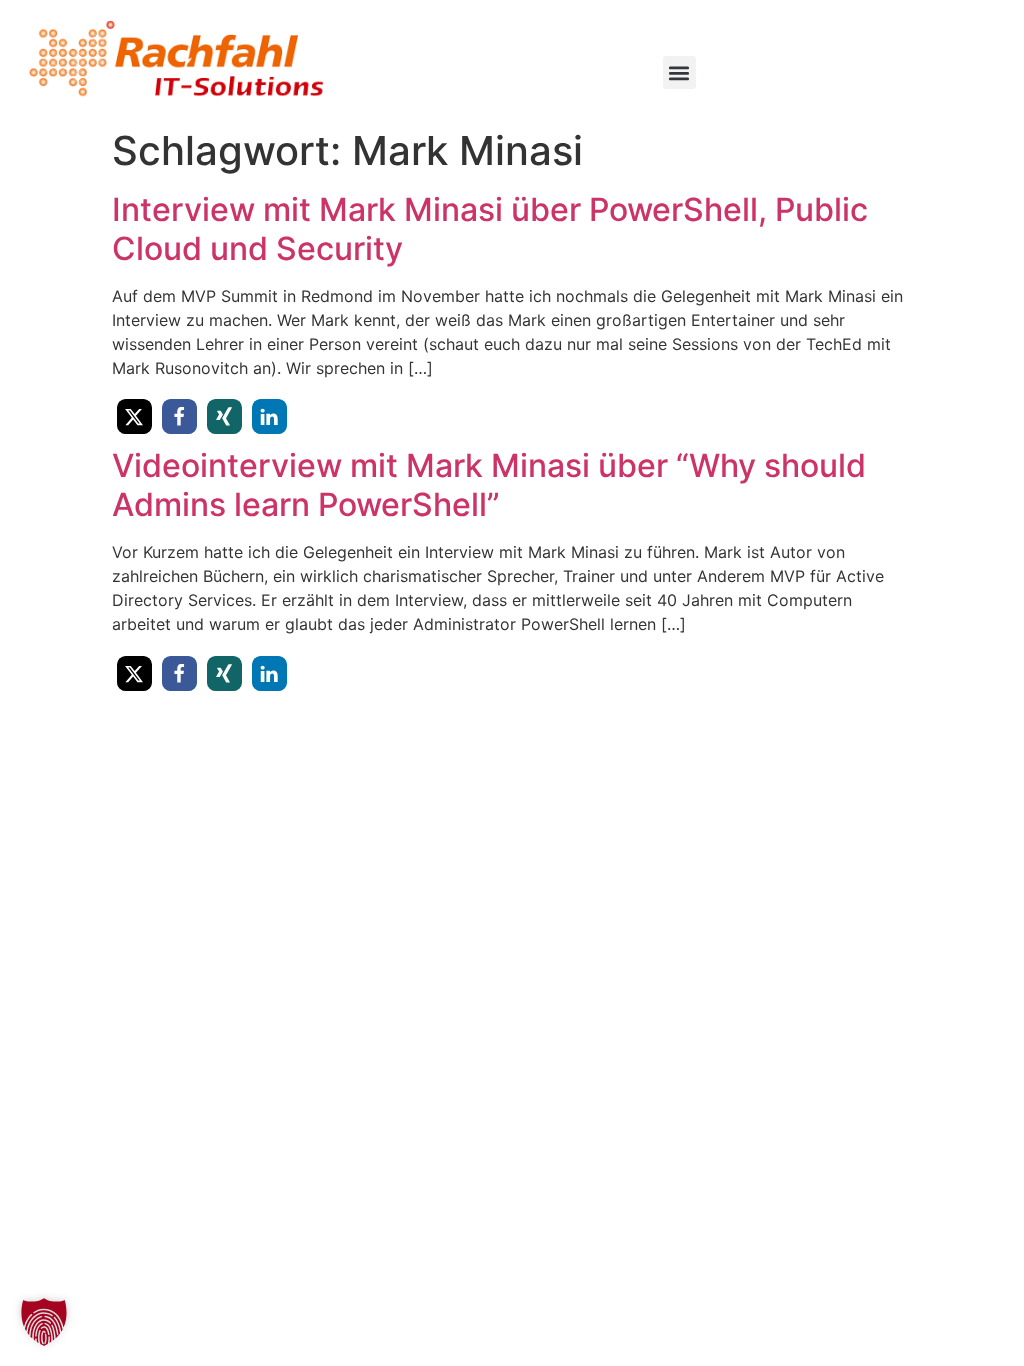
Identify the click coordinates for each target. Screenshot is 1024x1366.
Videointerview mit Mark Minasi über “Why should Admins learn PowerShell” (489, 484)
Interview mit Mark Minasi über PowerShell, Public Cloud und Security (490, 228)
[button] (679, 72)
